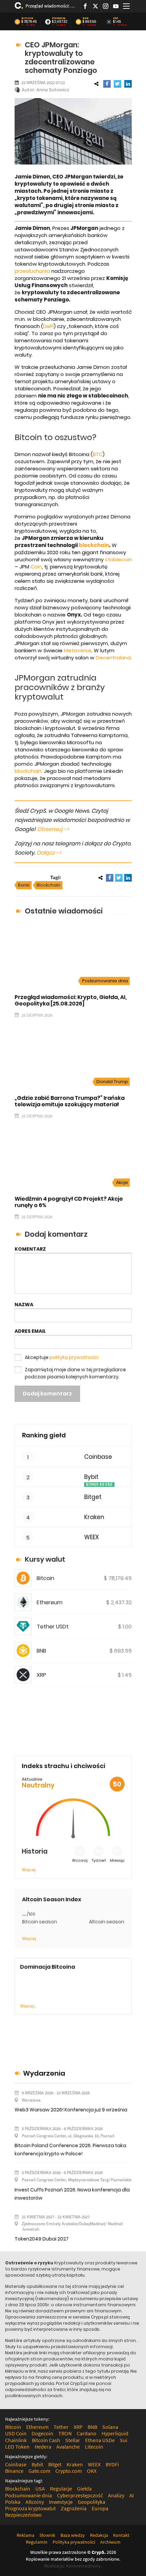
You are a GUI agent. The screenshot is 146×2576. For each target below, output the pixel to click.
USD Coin (16, 2433)
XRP (116, 18)
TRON (65, 2433)
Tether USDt (53, 1627)
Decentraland (113, 658)
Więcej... (28, 2006)
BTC (98, 454)
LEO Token (17, 2447)
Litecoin (94, 2447)
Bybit (91, 1477)
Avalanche (68, 2447)
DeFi (48, 326)
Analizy (116, 2495)
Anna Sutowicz (53, 90)
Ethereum (59, 18)
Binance (14, 2471)
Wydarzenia (44, 2073)
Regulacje (61, 2488)
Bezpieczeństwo (23, 2515)
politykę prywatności (74, 1357)
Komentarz (30, 1249)
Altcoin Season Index (52, 1899)
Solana (110, 2427)
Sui (124, 2440)
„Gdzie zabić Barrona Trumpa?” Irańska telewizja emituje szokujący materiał (70, 1101)
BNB (86, 18)
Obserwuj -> (53, 829)
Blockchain (49, 885)
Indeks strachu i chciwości (63, 1766)
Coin (36, 567)
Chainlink (16, 2440)
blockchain (94, 545)
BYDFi (112, 2464)
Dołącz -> (49, 853)
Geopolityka (92, 2502)
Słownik (47, 2535)
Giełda (84, 2488)
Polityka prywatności (74, 2542)
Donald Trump (112, 1082)
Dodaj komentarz (47, 1394)
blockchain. (29, 771)
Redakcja (99, 2535)
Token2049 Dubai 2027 (42, 2239)
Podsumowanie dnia (105, 981)
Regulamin (37, 2542)
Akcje (122, 1182)
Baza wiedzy (73, 2535)
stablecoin (118, 559)
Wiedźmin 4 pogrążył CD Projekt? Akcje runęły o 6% (69, 1202)
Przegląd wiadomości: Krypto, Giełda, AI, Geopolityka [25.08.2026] (50, 6)
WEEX (92, 1537)
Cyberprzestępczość (80, 2495)
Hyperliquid (115, 2433)
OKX (92, 2471)
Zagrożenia (74, 2508)
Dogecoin (42, 2433)
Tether (61, 2427)
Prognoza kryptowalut (30, 2508)
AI (132, 2495)
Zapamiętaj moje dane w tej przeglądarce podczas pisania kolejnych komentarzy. (75, 1373)
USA (40, 2488)
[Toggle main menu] (126, 6)
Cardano (87, 2433)
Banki (24, 885)
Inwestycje (61, 2502)
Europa (100, 2508)
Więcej (29, 1870)
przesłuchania (32, 271)
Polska (13, 2502)
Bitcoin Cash (46, 2440)
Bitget (93, 1497)
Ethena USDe (100, 2440)
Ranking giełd (44, 1435)
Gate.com (39, 2471)
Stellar (73, 2440)
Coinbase (98, 1457)
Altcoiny (35, 2502)
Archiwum (110, 2542)
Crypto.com (69, 2471)
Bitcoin (27, 18)
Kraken (94, 1517)
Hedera (43, 2447)
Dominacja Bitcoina (48, 1967)
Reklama (25, 2535)
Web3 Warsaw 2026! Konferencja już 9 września (71, 2110)
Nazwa (24, 1305)
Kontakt (121, 2535)
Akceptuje (62, 1357)
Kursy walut (45, 1559)
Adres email (30, 1331)
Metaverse (78, 650)
